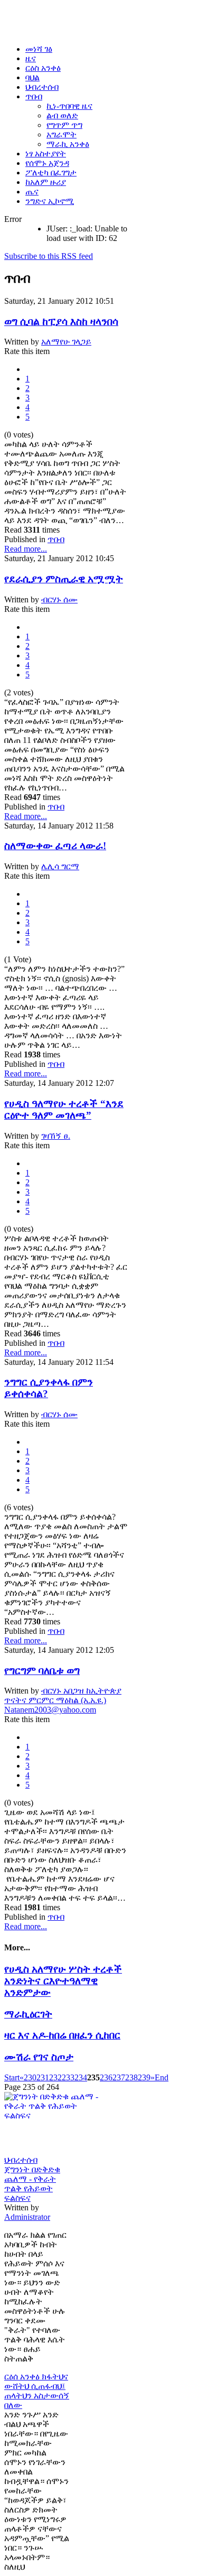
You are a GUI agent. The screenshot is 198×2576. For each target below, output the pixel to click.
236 (106, 2077)
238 (131, 2077)
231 (43, 2077)
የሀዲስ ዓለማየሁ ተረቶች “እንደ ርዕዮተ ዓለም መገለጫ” (64, 1109)
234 (81, 2077)
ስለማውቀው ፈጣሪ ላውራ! (55, 846)
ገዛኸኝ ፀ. (56, 1136)
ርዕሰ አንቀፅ (23, 2377)
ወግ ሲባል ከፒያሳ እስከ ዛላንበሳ (61, 322)
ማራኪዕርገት (28, 2014)
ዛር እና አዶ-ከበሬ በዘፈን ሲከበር (62, 2035)
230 (30, 2077)
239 (144, 2077)
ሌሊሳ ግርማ (60, 866)
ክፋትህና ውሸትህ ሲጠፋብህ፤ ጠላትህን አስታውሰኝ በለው (37, 2391)
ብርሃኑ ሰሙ (59, 599)
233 (68, 2077)
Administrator (27, 2217)
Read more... (26, 549)
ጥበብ (56, 539)
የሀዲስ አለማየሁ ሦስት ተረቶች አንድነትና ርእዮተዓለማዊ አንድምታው (63, 1981)
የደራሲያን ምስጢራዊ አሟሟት (64, 579)
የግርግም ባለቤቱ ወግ (42, 1671)
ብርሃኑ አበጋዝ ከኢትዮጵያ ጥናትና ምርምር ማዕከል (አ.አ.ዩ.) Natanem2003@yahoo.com (63, 1700)
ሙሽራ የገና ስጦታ (39, 2057)
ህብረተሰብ (21, 2160)
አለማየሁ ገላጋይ (66, 342)
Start (12, 2077)
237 (119, 2077)
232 (55, 2077)
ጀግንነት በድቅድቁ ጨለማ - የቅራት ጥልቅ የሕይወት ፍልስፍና (32, 2184)
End (162, 2077)
